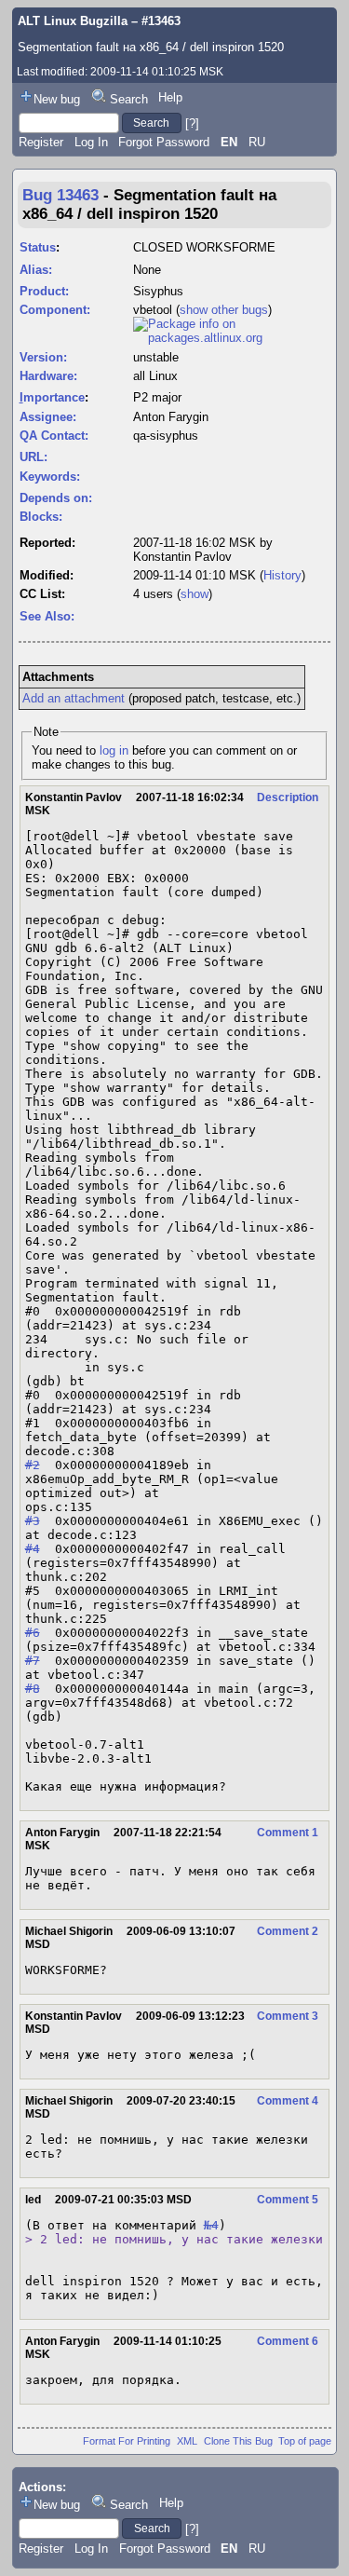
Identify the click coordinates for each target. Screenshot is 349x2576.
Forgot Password (164, 142)
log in (114, 750)
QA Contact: (54, 436)
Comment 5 (288, 2200)
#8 (33, 1689)
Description (288, 797)
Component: (55, 310)
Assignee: (48, 417)
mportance (52, 397)
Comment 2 (288, 1931)
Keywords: (50, 477)
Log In (91, 142)
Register (41, 142)
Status (38, 247)
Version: (43, 357)
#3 (33, 1521)
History (282, 575)
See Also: (47, 616)
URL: (34, 457)
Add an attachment (74, 698)
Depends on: (56, 498)
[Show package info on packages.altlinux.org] (232, 338)
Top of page (305, 2441)
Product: (44, 291)
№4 (211, 2225)
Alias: (36, 270)
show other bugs (224, 310)
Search (129, 99)
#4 (33, 1549)
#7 (33, 1661)
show (195, 594)
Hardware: (48, 376)
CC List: (42, 594)
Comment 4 (288, 2101)
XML (187, 2441)
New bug (57, 99)
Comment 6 (288, 2341)
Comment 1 (288, 1833)
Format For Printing (127, 2441)
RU (257, 142)
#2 (33, 1465)
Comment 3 (288, 2016)
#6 (33, 1633)
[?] (192, 123)
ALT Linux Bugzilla (73, 21)
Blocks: (41, 517)
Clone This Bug (238, 2441)
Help (170, 97)
